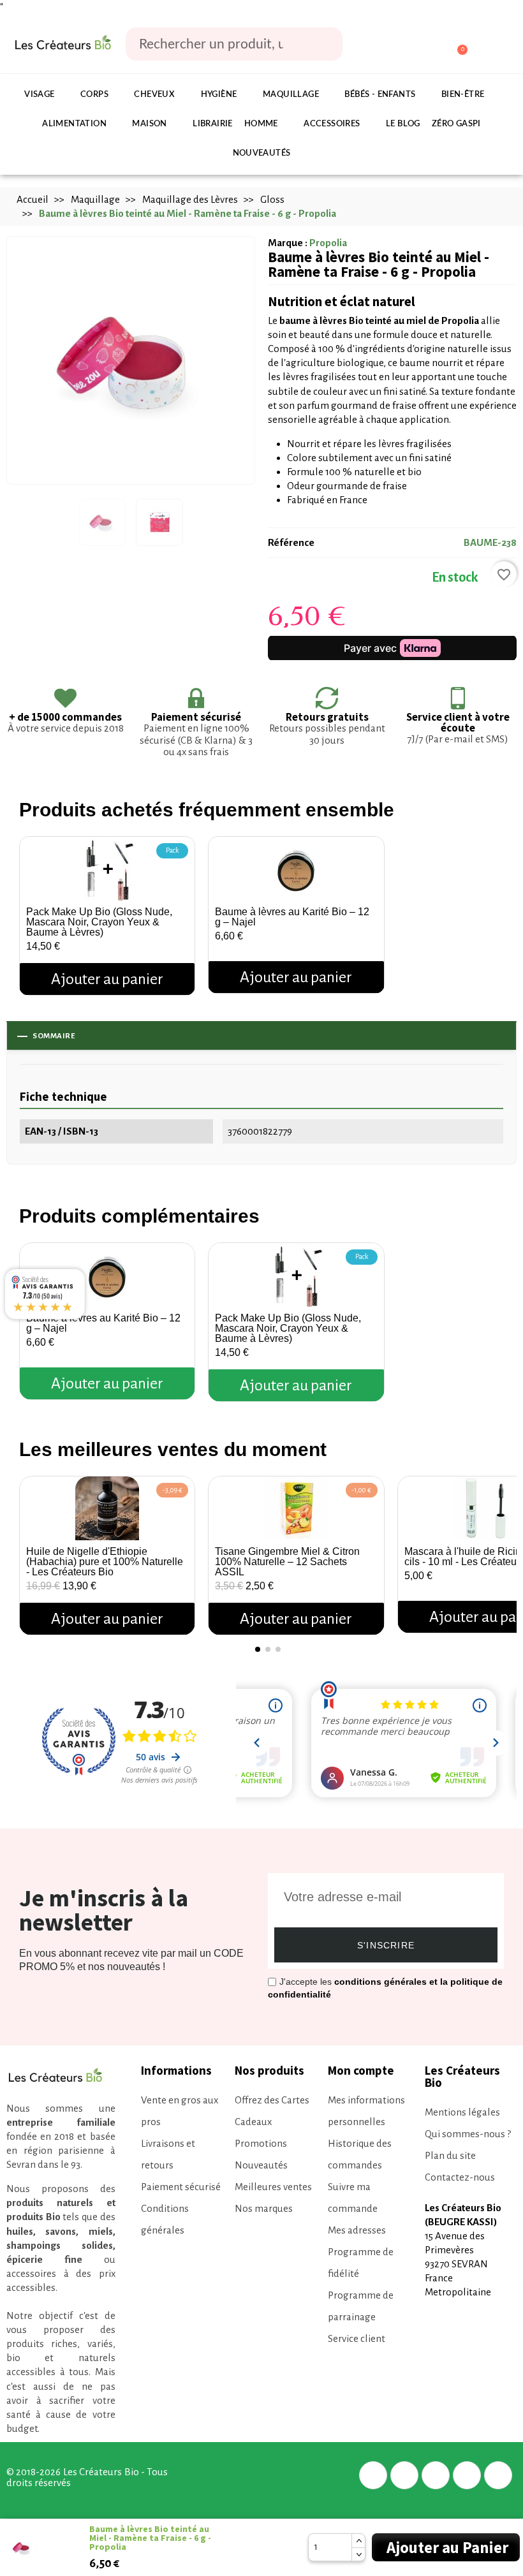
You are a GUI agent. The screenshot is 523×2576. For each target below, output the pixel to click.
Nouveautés (262, 153)
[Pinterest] (436, 2475)
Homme (261, 124)
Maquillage (291, 95)
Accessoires (332, 124)
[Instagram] (467, 2475)
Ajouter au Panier (447, 2547)
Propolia (328, 243)
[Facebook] (373, 2475)
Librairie (213, 124)
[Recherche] (324, 44)
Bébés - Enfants (380, 95)
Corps (94, 95)
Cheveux (154, 95)
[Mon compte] (409, 45)
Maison (149, 124)
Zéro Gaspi (456, 124)
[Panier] (456, 44)
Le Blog (403, 124)
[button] (32, 1550)
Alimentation (74, 124)
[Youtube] (498, 2475)
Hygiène (219, 95)
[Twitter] (404, 2475)
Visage (39, 95)
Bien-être (463, 95)
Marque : (288, 243)
